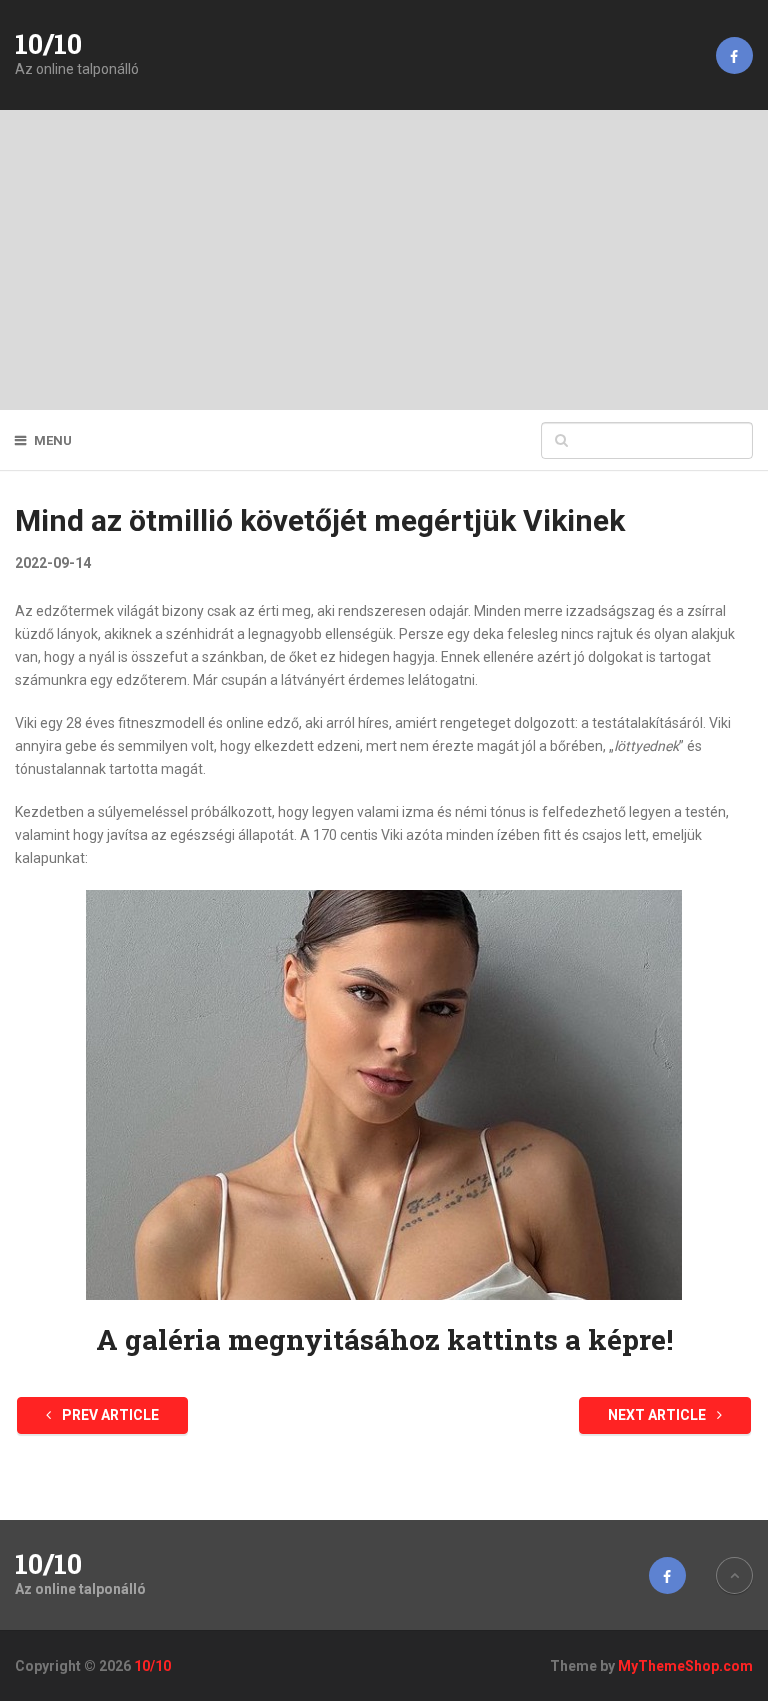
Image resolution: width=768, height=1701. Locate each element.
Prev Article (109, 1415)
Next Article (658, 1415)
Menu (53, 440)
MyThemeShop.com (685, 1666)
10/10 (48, 44)
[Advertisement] (384, 260)
